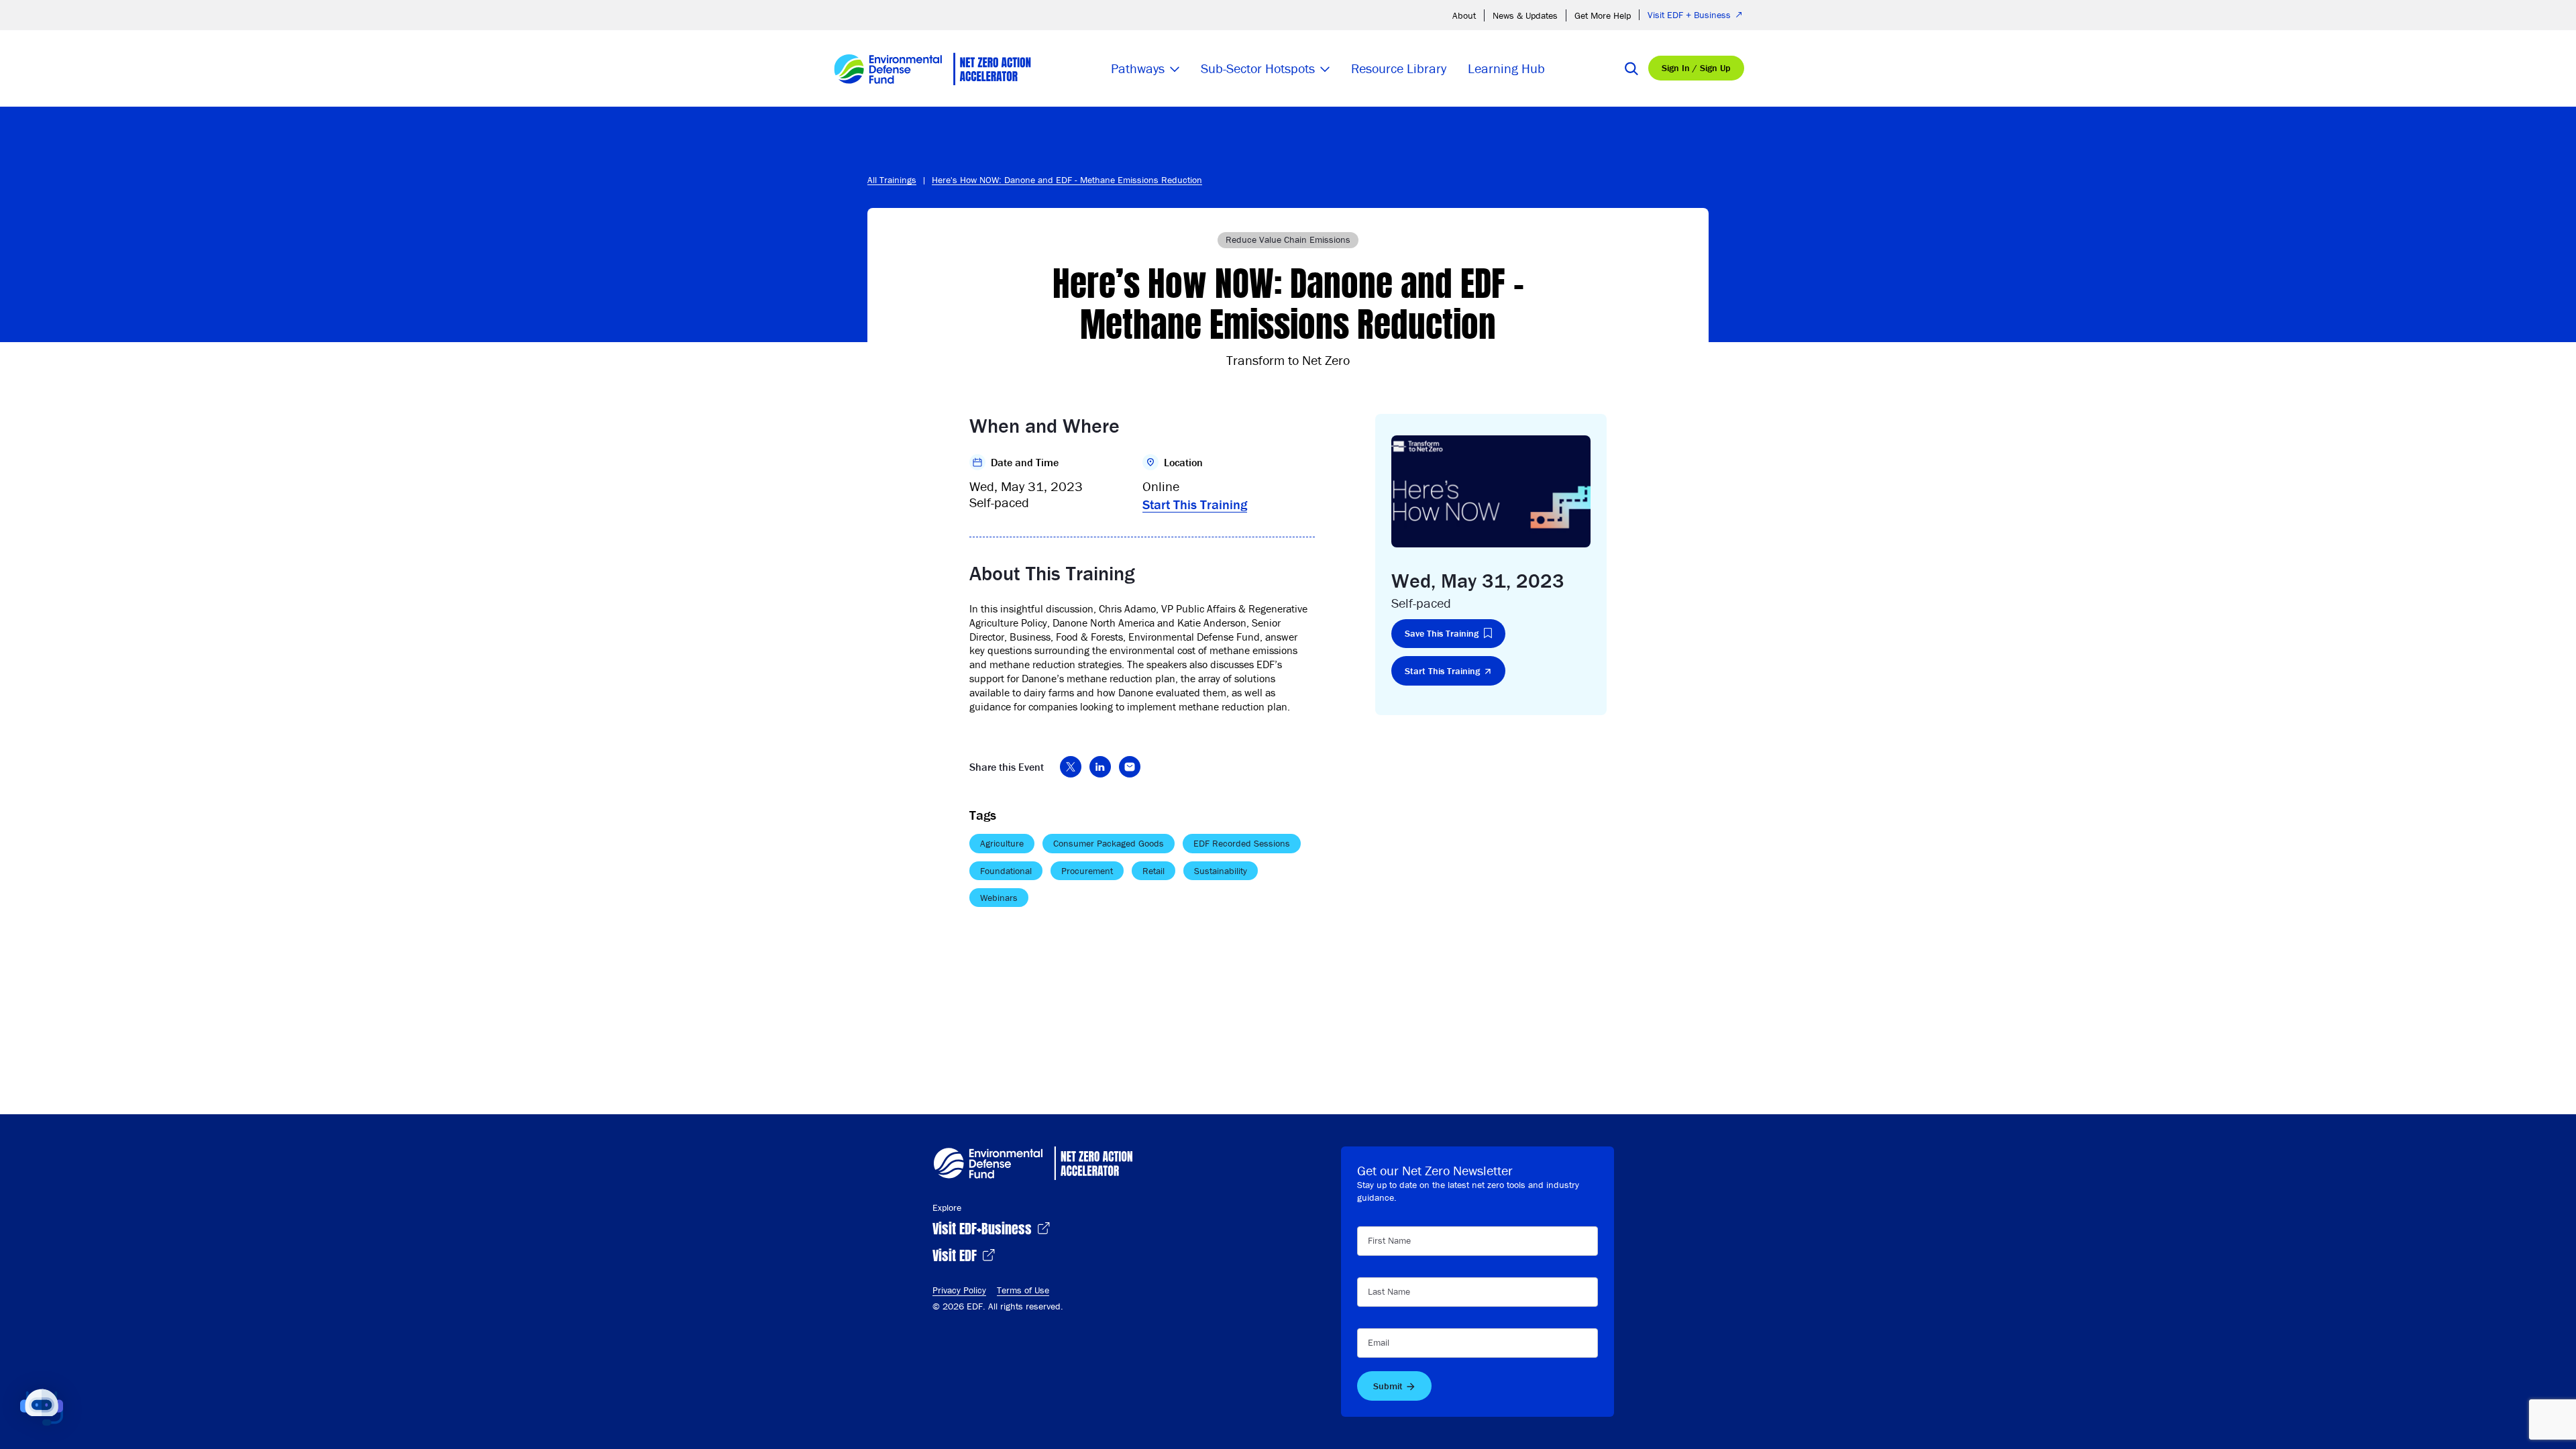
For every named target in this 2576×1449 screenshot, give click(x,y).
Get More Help (1603, 15)
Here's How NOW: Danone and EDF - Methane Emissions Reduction (1067, 180)
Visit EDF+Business (984, 1227)
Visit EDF (956, 1254)
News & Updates (1525, 15)
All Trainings (892, 180)
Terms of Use (1023, 1290)
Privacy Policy (959, 1290)
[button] (42, 1407)
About (1464, 15)
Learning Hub (1506, 68)
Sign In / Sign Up (1696, 68)
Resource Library (1399, 68)
